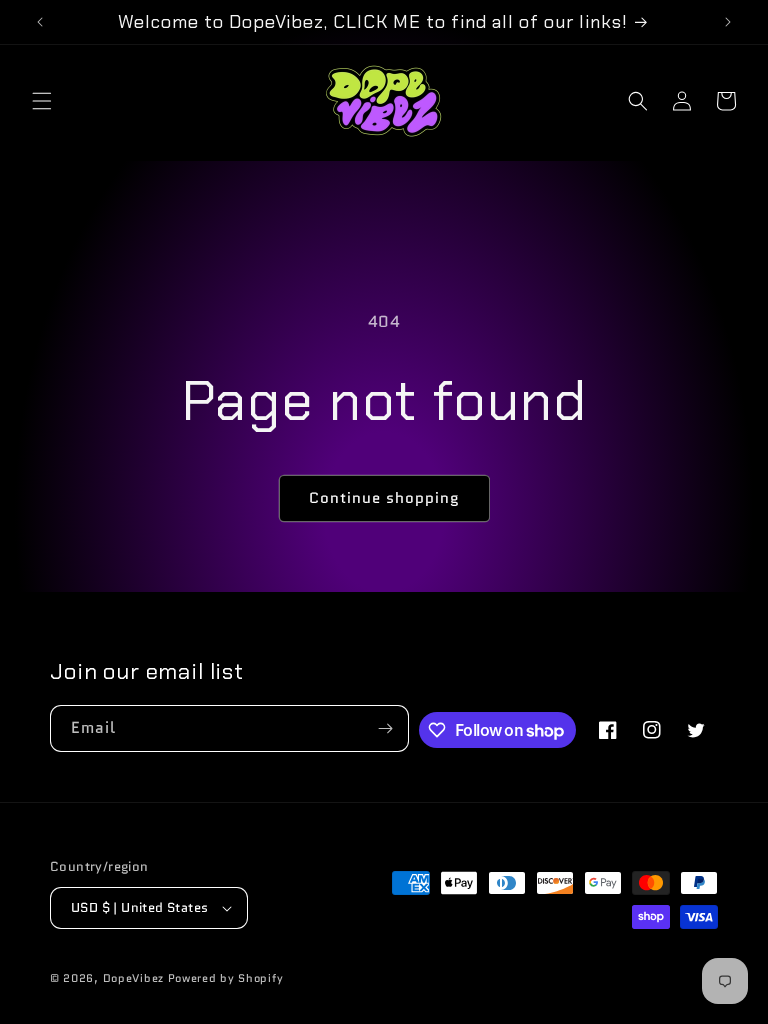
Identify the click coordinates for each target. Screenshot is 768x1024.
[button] (42, 101)
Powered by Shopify (226, 978)
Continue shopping (384, 498)
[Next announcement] (728, 22)
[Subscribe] (386, 728)
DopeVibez (133, 978)
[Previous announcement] (40, 22)
